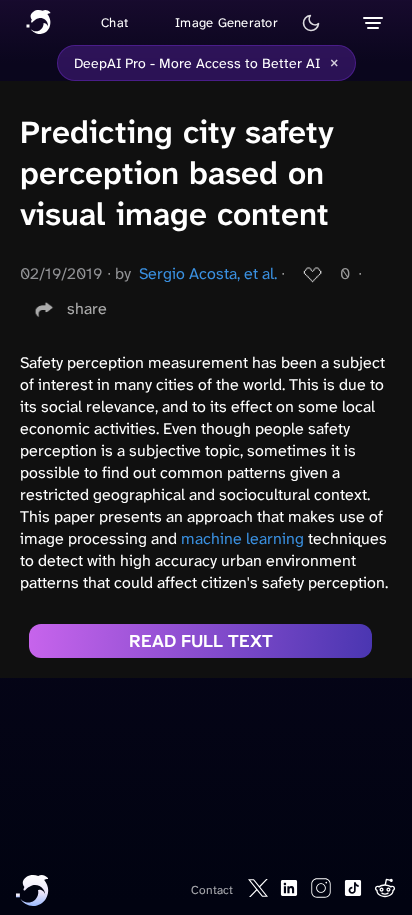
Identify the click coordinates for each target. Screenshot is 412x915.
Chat (114, 22)
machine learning (242, 538)
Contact (212, 890)
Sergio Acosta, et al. (208, 273)
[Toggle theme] (311, 23)
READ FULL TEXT (201, 641)
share (87, 308)
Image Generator (226, 22)
